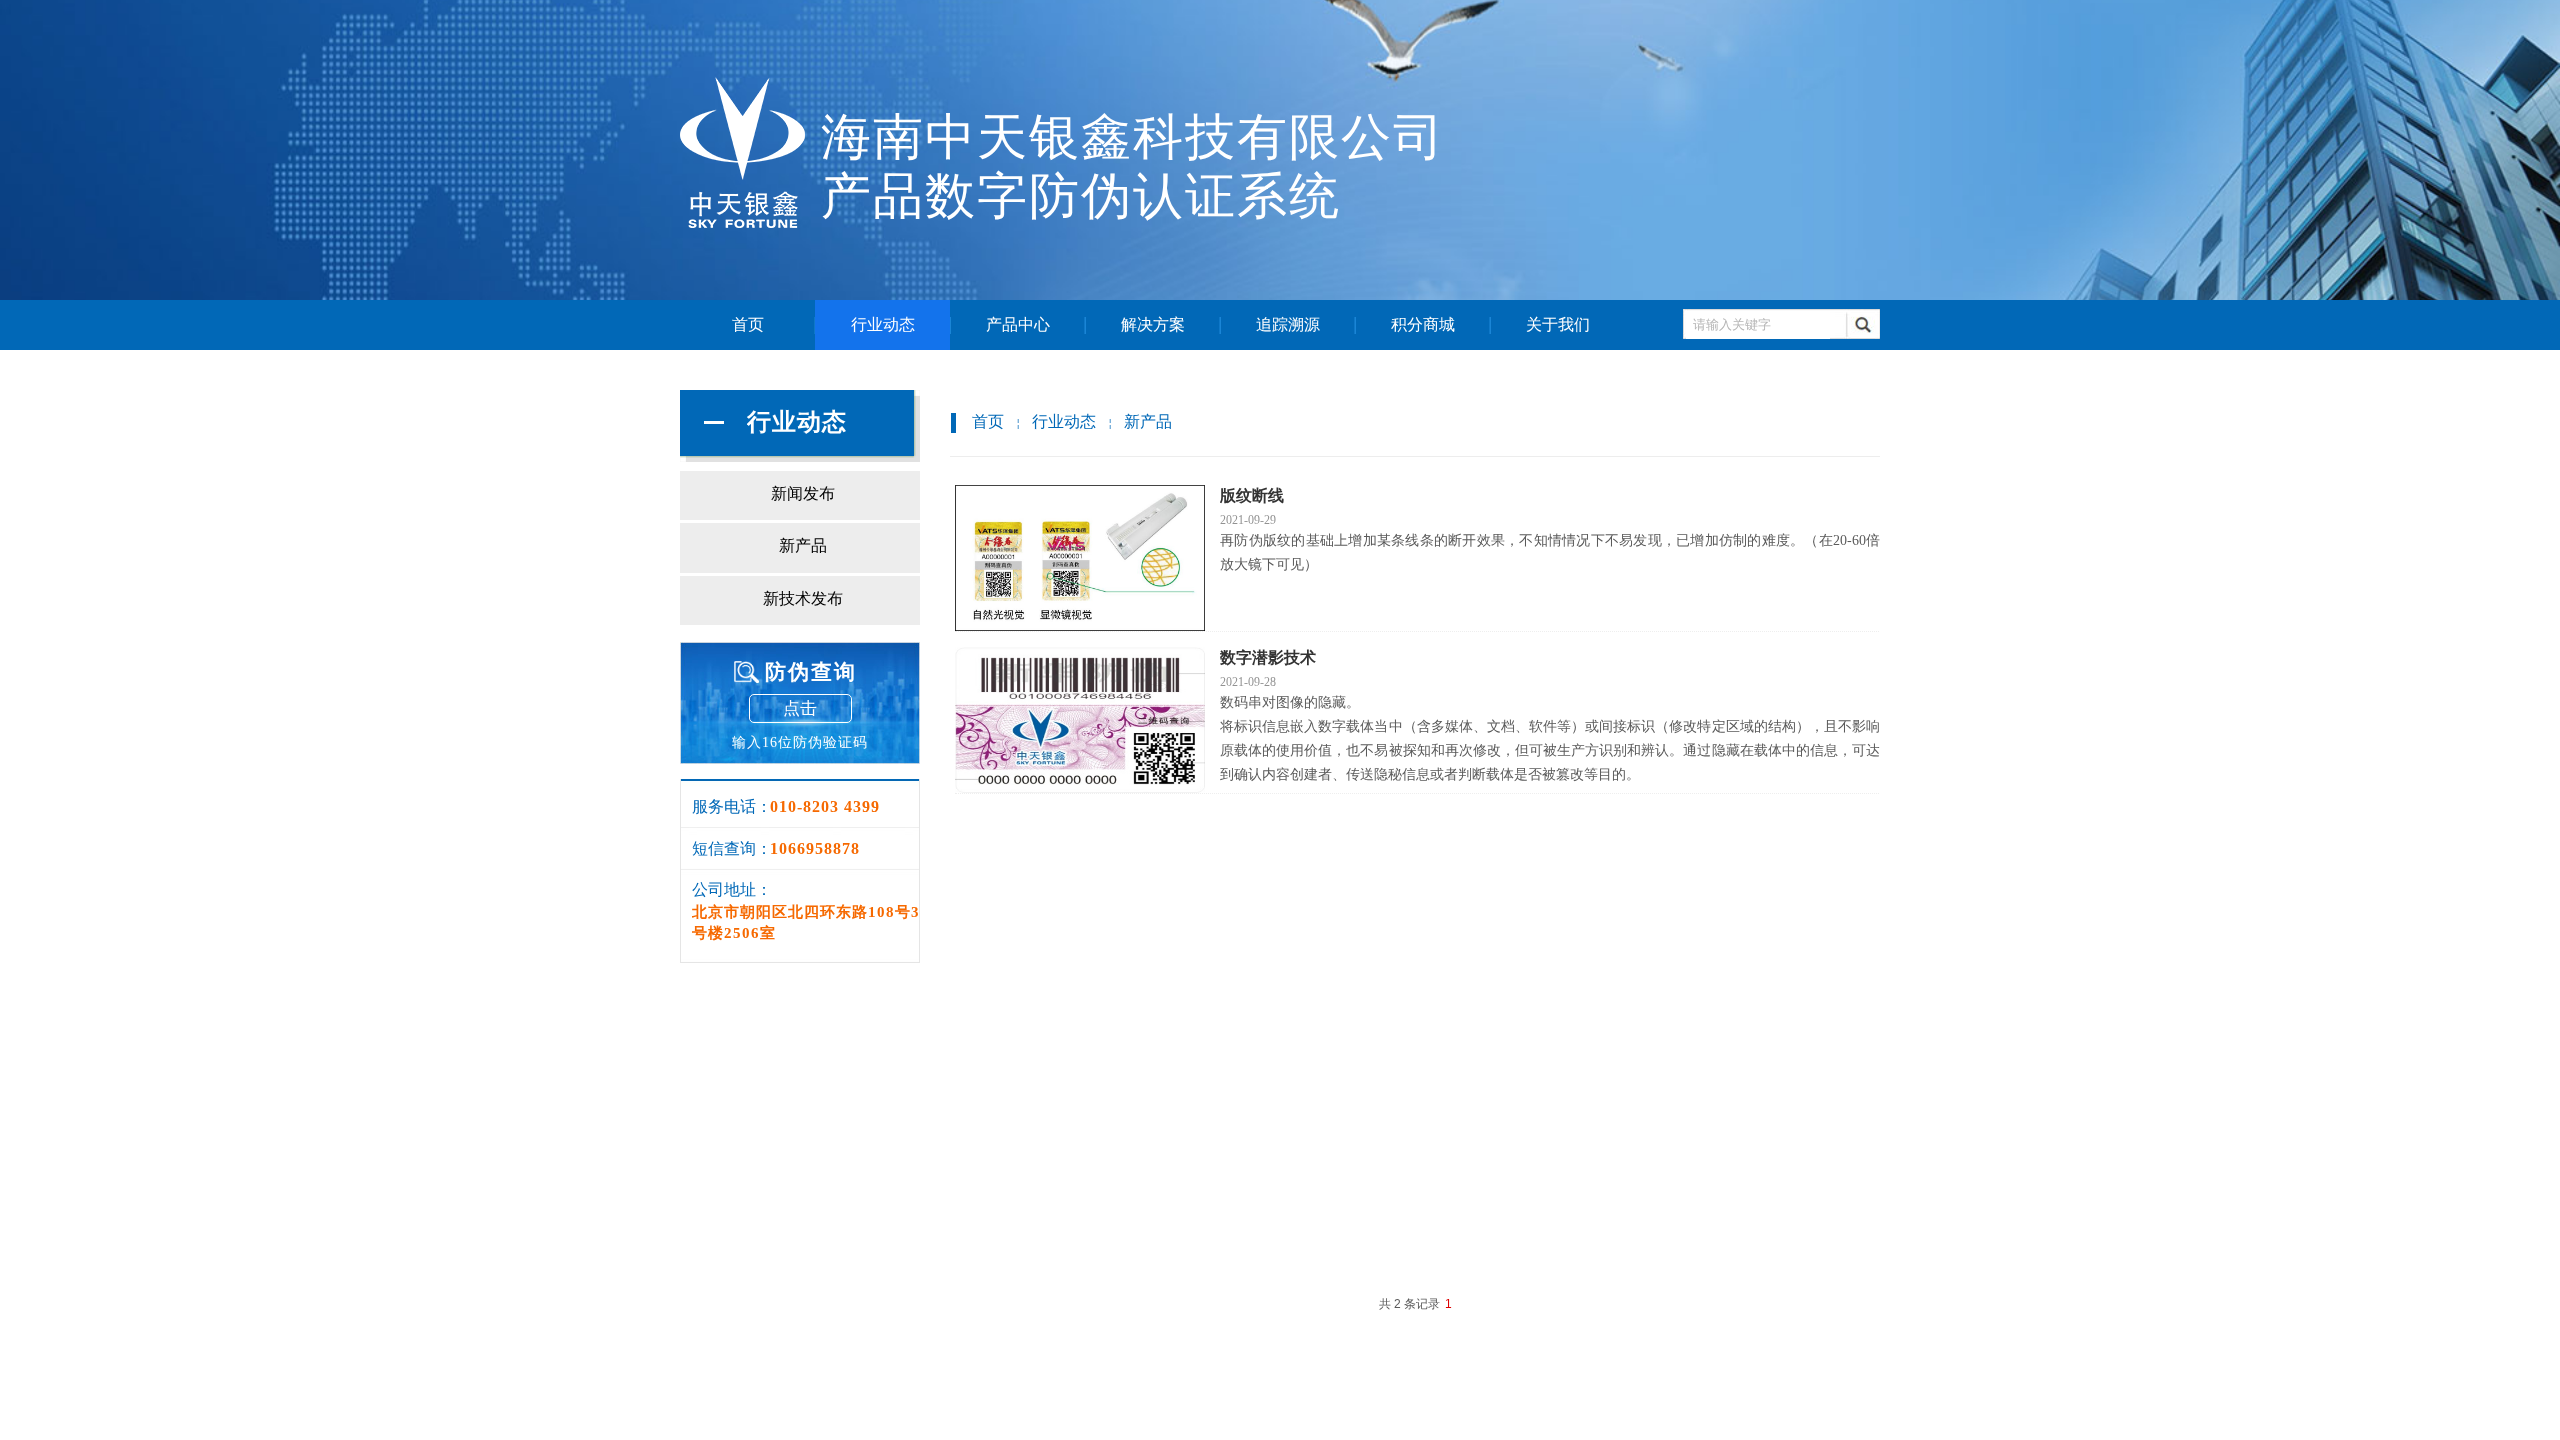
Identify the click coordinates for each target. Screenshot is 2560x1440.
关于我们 (1558, 324)
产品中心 (1018, 324)
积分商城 (1423, 324)
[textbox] (1758, 325)
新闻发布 (803, 493)
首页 (748, 324)
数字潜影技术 (1268, 657)
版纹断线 (1252, 495)
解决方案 (1153, 324)
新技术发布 (803, 598)
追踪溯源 (1288, 324)
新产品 (1148, 421)
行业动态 (883, 324)
